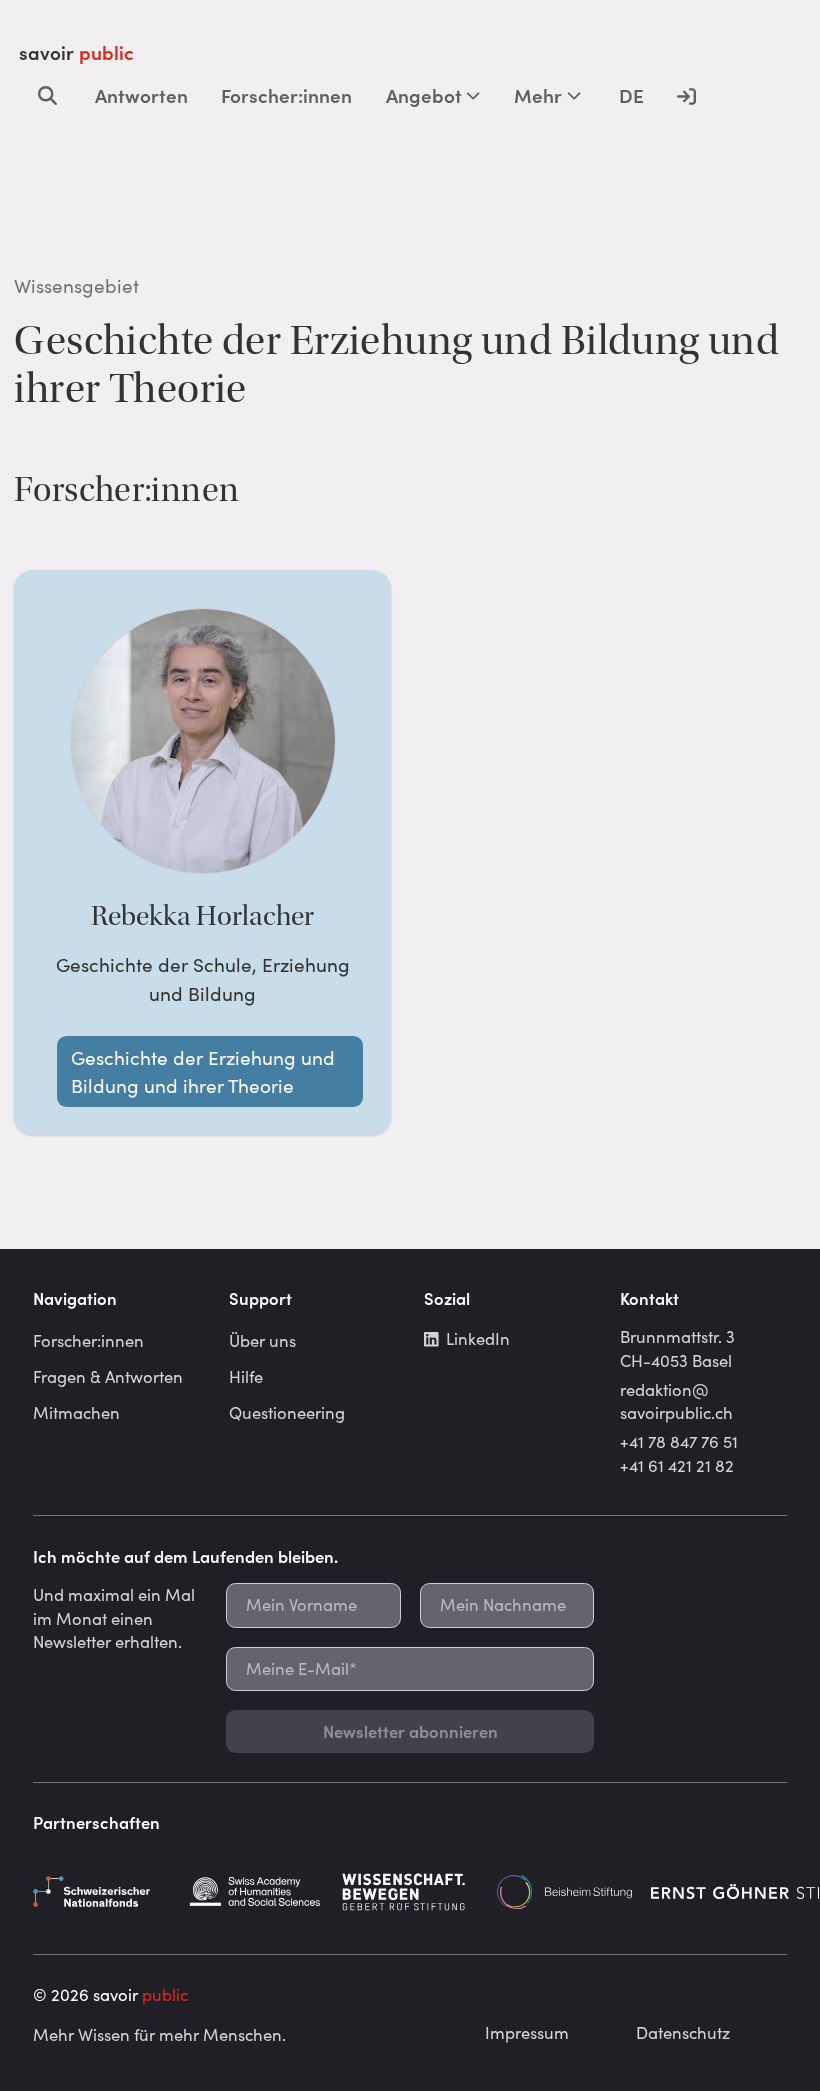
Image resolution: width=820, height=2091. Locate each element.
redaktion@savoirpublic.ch (676, 1401)
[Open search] (47, 95)
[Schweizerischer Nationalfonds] (101, 1892)
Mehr (538, 95)
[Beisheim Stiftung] (565, 1892)
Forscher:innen (286, 95)
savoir (76, 52)
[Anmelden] (687, 95)
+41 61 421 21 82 (677, 1465)
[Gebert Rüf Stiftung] (410, 1892)
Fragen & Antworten (108, 1376)
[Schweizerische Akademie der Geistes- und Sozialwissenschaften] (256, 1892)
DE (631, 95)
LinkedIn (478, 1338)
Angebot (424, 95)
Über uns (262, 1340)
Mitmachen (76, 1412)
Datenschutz (683, 2032)
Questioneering (287, 1412)
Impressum (527, 2032)
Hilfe (246, 1376)
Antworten (141, 95)
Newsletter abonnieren (410, 1731)
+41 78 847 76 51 (679, 1441)
